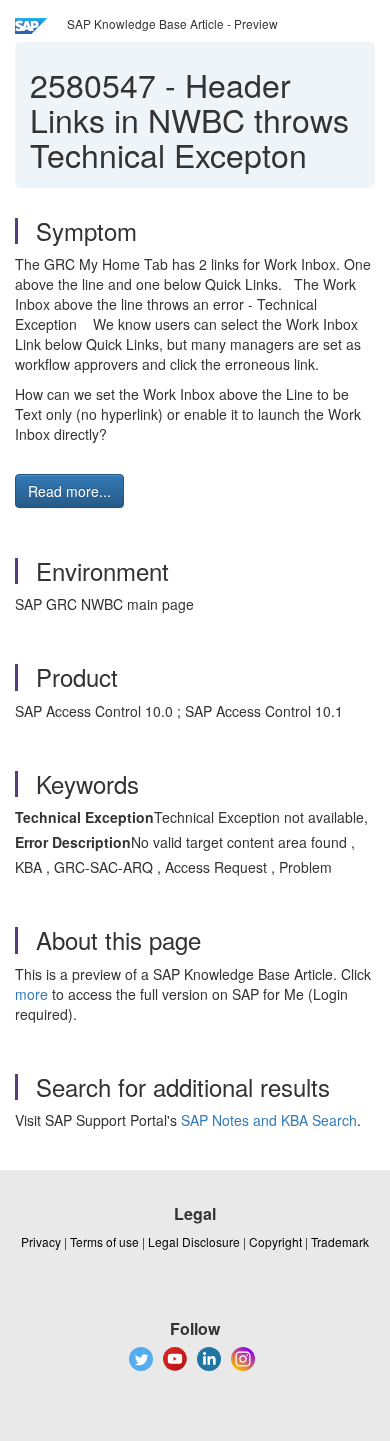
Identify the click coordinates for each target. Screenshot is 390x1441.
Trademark (340, 1241)
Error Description (73, 842)
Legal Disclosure (194, 1241)
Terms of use (104, 1241)
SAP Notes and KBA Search (269, 1120)
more (31, 994)
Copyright (275, 1241)
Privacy (41, 1241)
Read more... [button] (69, 491)
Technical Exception (84, 817)
